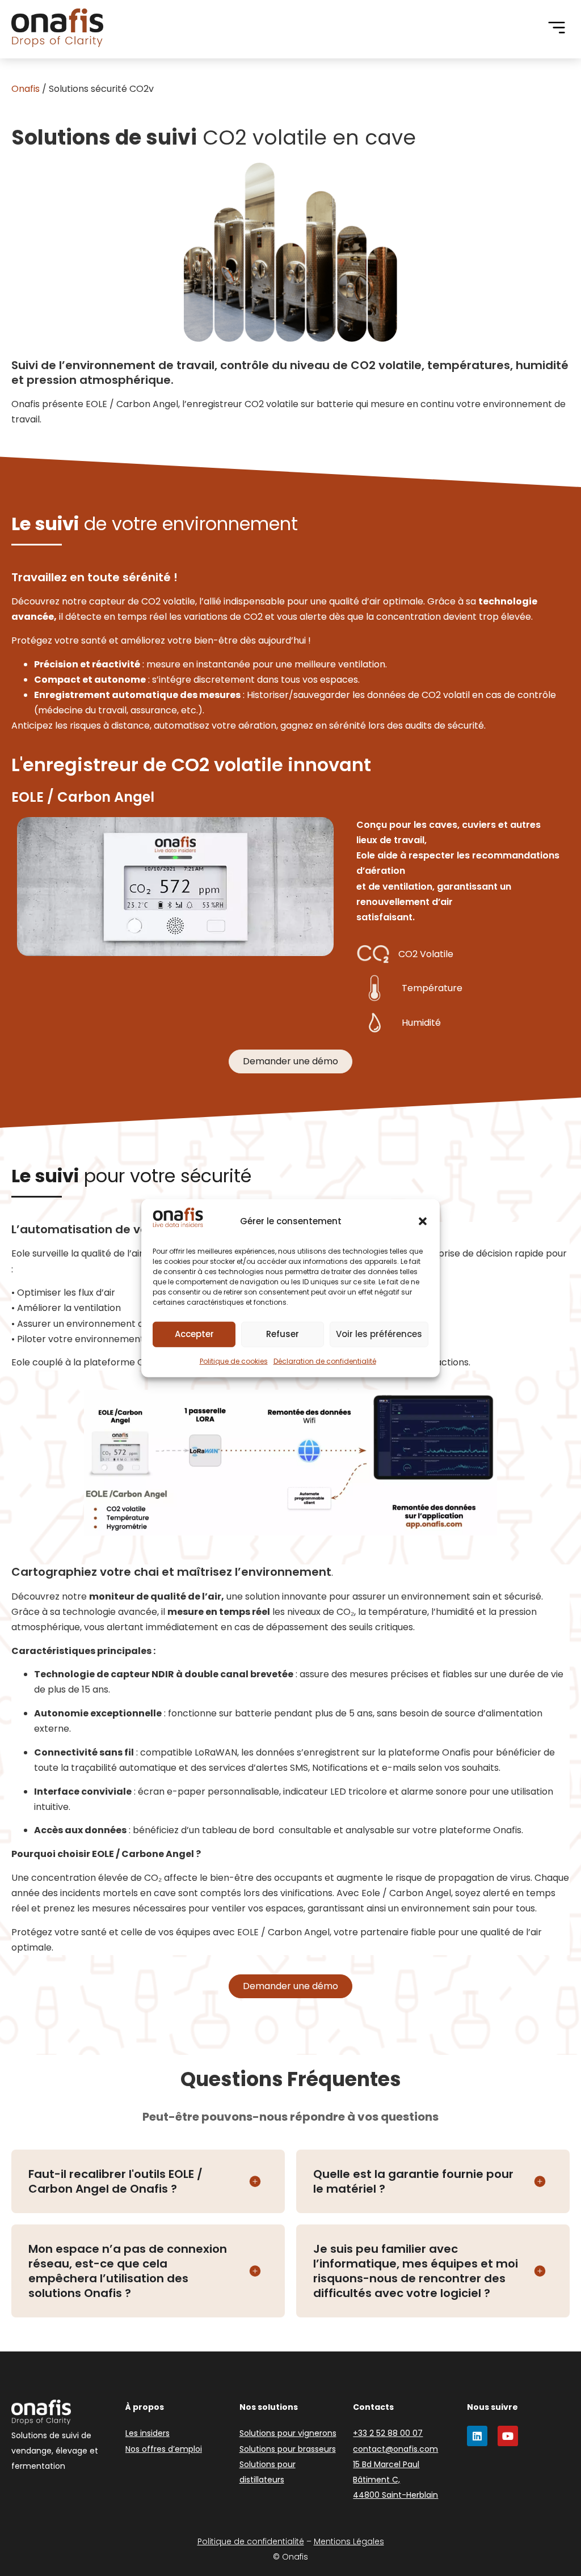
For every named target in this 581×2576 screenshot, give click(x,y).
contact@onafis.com (395, 2449)
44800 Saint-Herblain (395, 2495)
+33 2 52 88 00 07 (388, 2433)
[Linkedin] (477, 2436)
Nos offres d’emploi (164, 2449)
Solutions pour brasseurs (288, 2449)
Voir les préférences (379, 1334)
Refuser (283, 1334)
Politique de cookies (234, 1361)
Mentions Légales (349, 2541)
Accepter (194, 1334)
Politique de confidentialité (251, 2541)
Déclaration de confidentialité (325, 1361)
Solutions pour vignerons (288, 2433)
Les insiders (148, 2433)
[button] (423, 1221)
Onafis (26, 89)
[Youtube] (508, 2436)
